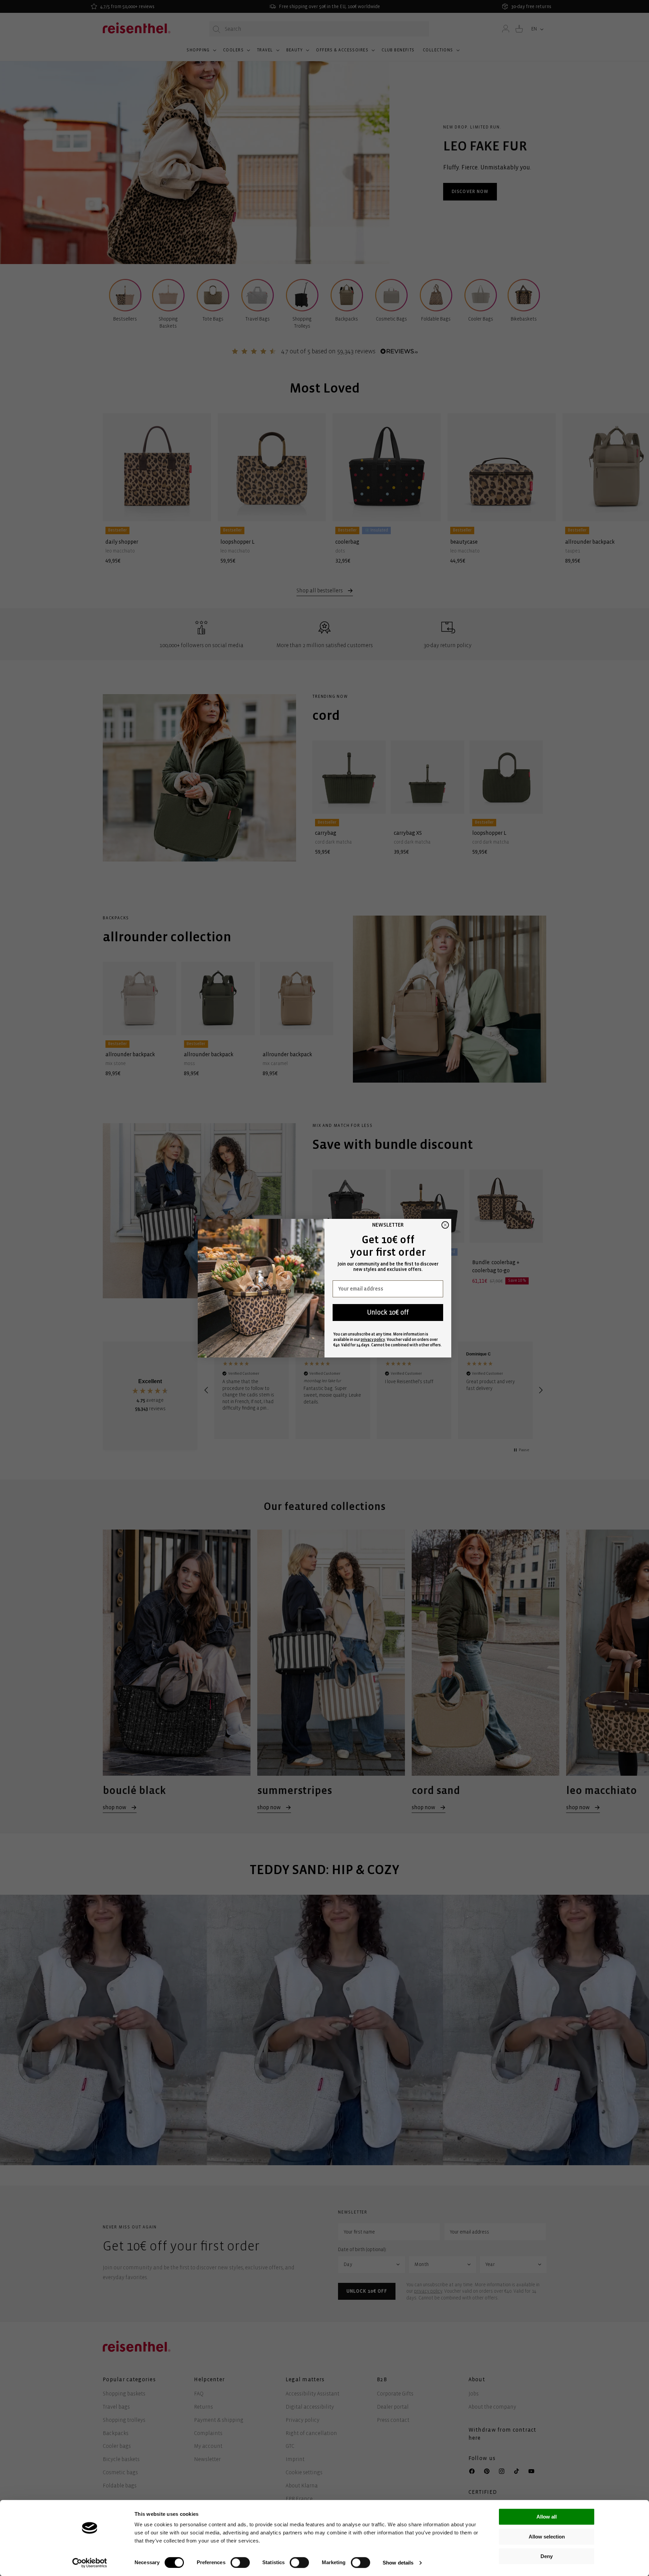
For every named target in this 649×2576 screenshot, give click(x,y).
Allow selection (547, 2537)
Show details (398, 2563)
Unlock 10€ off (388, 1312)
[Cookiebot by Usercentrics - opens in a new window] (90, 2563)
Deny (547, 2556)
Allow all (547, 2517)
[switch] (240, 2562)
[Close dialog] (445, 1225)
